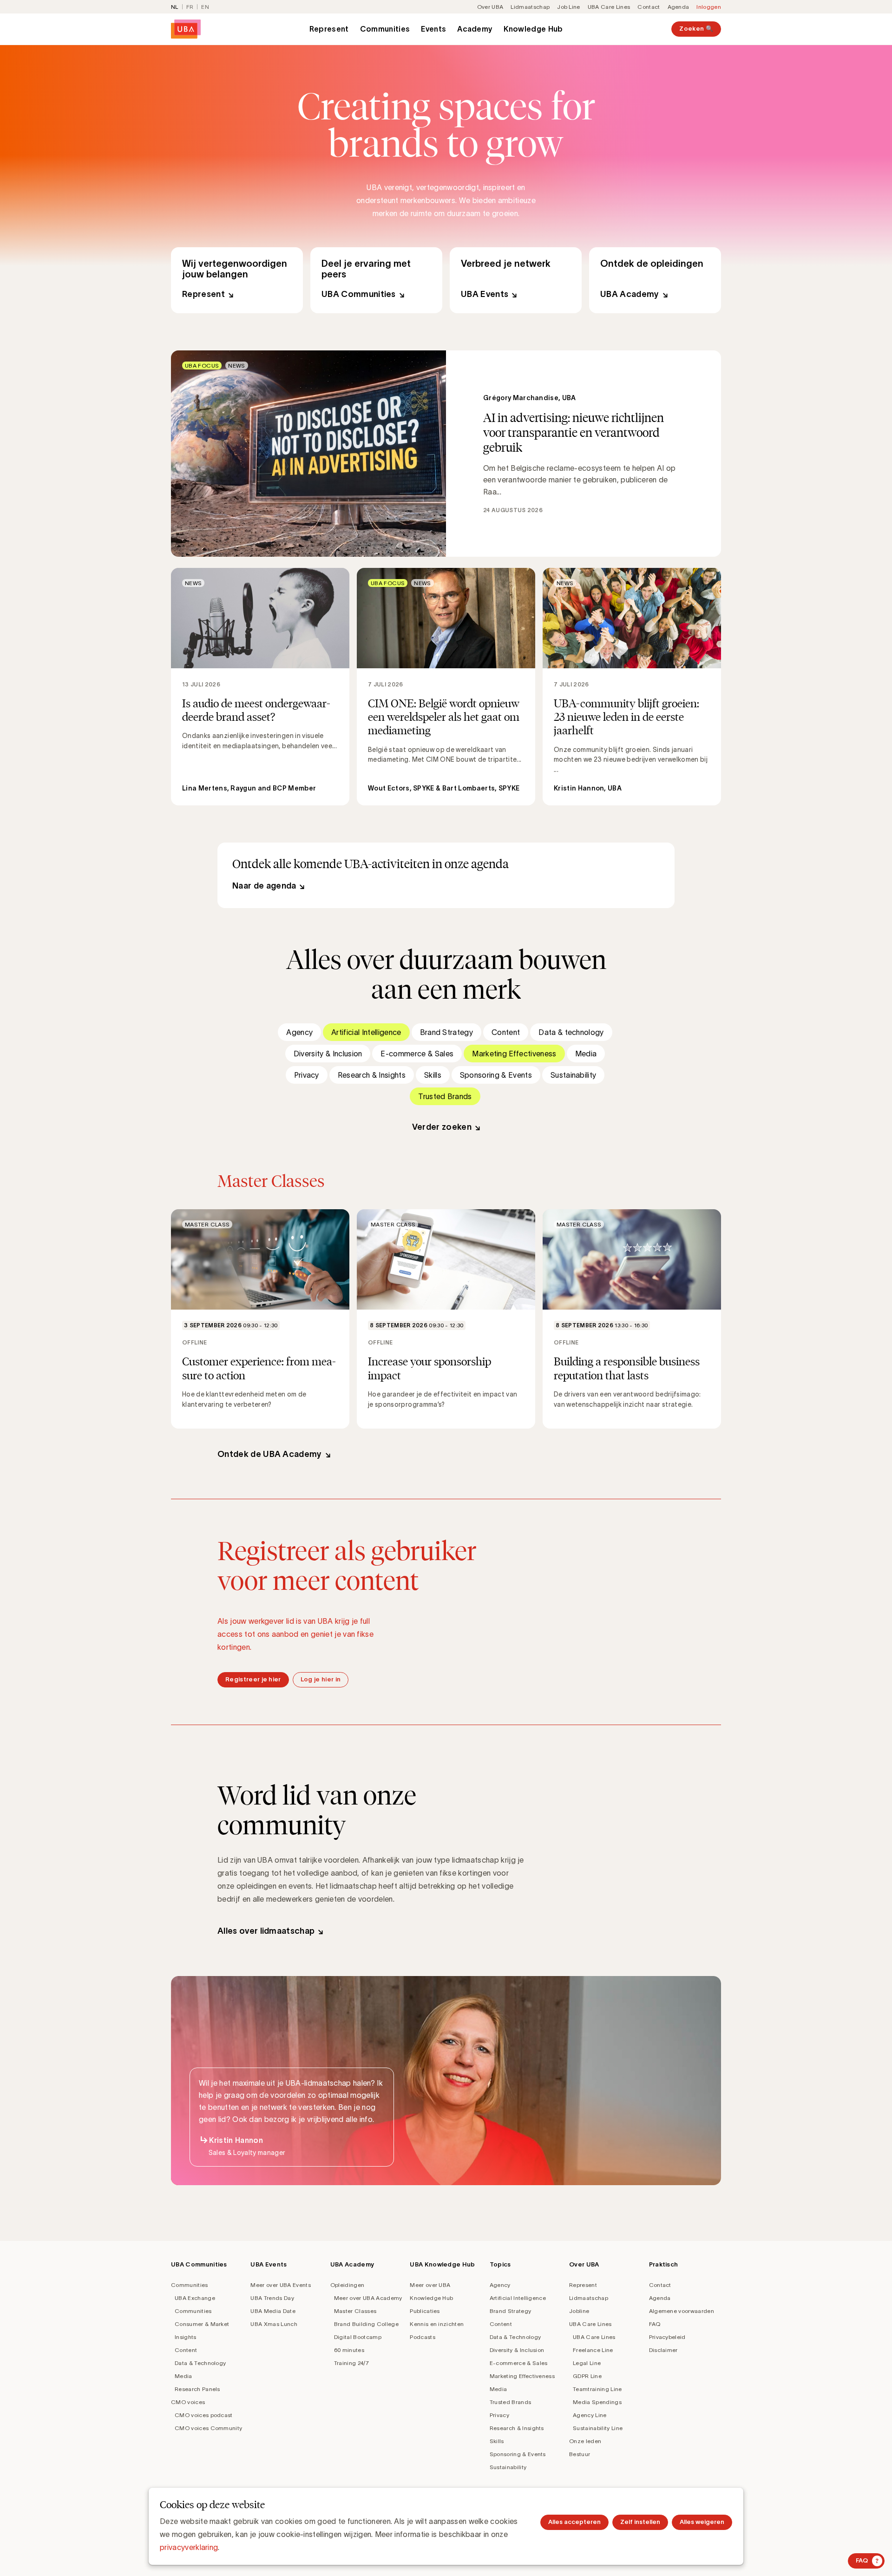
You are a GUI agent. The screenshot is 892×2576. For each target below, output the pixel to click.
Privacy (307, 1075)
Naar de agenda (264, 886)
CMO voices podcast (204, 2415)
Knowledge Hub (533, 29)
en (205, 7)
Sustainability (573, 1075)
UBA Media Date (273, 2311)
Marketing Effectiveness (514, 1054)
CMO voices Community (208, 2428)
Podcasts (423, 2337)
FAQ (655, 2324)
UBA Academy (655, 280)
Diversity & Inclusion (328, 1054)
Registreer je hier (253, 1679)
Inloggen (709, 7)
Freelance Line (593, 2350)
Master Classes (355, 2311)
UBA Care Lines (609, 7)
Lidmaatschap (530, 7)
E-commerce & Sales (417, 1054)
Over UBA (490, 7)
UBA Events (516, 280)
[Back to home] (186, 29)
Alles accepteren (574, 2522)
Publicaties (425, 2311)
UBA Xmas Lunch (274, 2324)
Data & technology (571, 1032)
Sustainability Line (598, 2428)
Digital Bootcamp (358, 2337)
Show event (260, 1319)
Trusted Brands (445, 1096)
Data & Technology (200, 2363)
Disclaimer (663, 2350)
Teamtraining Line (597, 2389)
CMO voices (188, 2402)
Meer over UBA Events (280, 2285)
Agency (299, 1032)
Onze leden (585, 2441)
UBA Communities (376, 280)
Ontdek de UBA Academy (270, 1454)
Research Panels (197, 2389)
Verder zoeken (442, 1127)
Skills (433, 1075)
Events (433, 29)
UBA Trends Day (272, 2298)
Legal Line (587, 2363)
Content (506, 1032)
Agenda (679, 7)
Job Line (569, 7)
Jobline (579, 2311)
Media (586, 1054)
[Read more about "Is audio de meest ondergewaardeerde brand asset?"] (260, 687)
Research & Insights (372, 1075)
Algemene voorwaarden (682, 2311)
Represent (329, 29)
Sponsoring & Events (496, 1075)
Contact (649, 7)
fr (190, 7)
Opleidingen (348, 2285)
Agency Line (590, 2415)
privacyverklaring (189, 2547)
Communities (385, 29)
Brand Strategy (446, 1032)
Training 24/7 (351, 2363)
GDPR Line (587, 2376)
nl (175, 7)
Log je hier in (321, 1679)
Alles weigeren (702, 2522)
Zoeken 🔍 (696, 29)
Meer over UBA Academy (368, 2298)
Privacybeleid (667, 2337)
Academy (475, 29)
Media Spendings (597, 2402)
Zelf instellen (640, 2522)
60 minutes (349, 2350)
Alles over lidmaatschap (266, 1931)
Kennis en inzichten (437, 2324)
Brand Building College (366, 2324)
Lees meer (446, 454)
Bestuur (580, 2454)
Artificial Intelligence (366, 1032)
